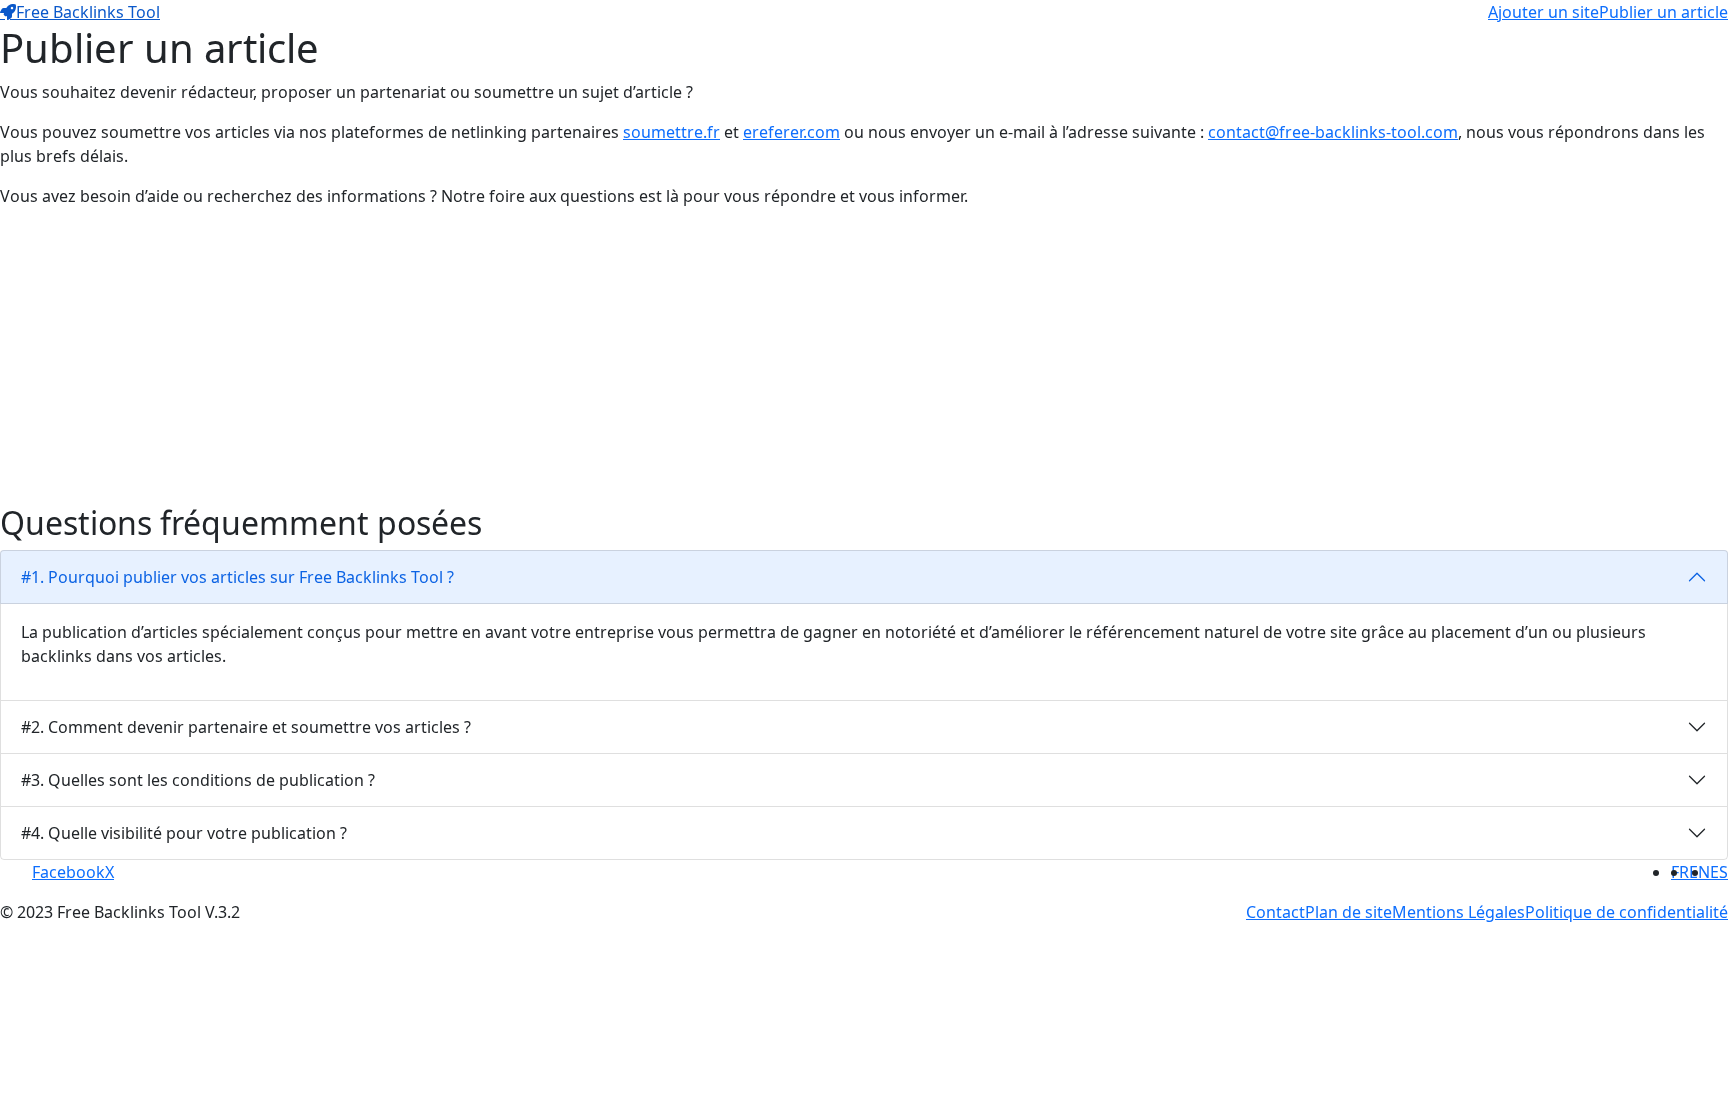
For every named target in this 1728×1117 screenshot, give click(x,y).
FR (1680, 872)
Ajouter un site (1543, 12)
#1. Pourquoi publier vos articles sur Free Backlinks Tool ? (237, 577)
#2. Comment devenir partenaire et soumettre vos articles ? (246, 727)
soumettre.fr (671, 132)
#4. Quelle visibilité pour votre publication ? (184, 833)
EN (1699, 872)
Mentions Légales (1458, 912)
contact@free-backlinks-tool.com (1333, 132)
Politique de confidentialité (1626, 912)
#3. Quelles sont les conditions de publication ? (198, 780)
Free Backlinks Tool (88, 12)
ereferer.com (791, 132)
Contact (1275, 912)
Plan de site (1348, 912)
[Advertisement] (600, 364)
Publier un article (1663, 12)
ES (1719, 872)
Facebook (68, 872)
